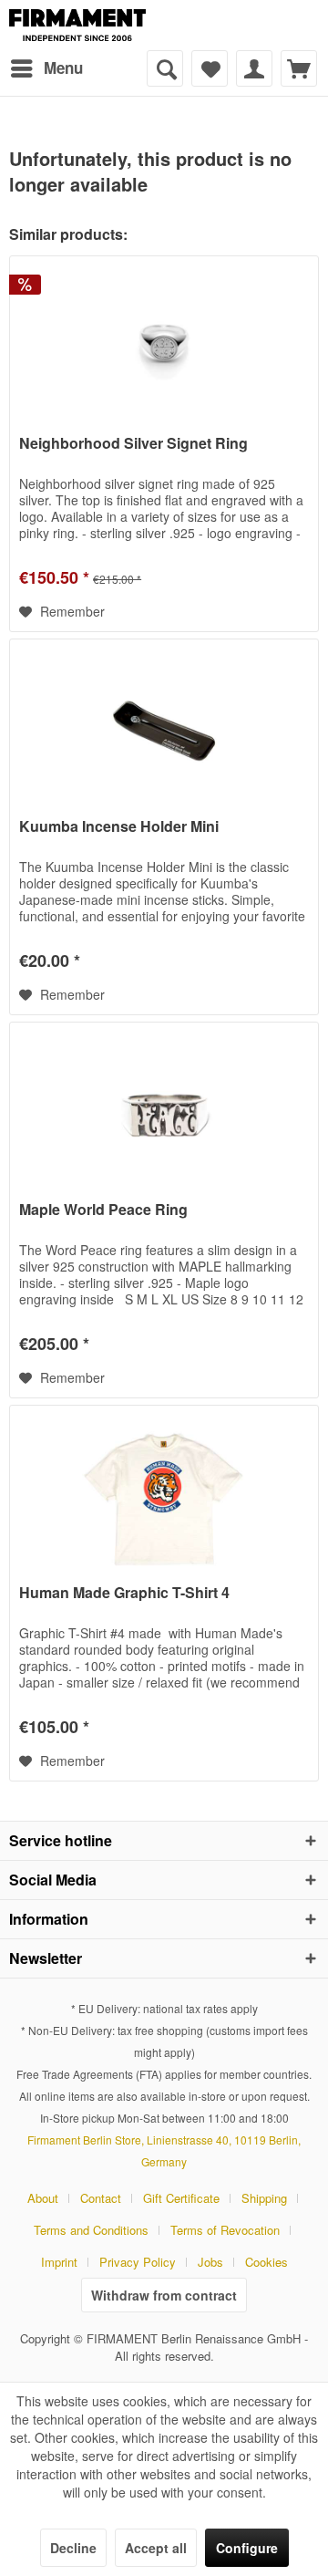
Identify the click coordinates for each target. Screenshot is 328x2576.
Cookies (266, 2262)
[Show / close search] (165, 68)
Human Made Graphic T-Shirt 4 (124, 1593)
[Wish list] (210, 68)
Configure (247, 2548)
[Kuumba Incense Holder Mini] (164, 731)
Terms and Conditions (91, 2230)
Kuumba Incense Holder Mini (119, 827)
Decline (73, 2548)
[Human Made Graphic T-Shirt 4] (164, 1497)
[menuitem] (46, 68)
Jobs (210, 2262)
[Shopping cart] (299, 68)
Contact (101, 2198)
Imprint (59, 2262)
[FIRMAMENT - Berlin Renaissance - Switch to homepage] (77, 25)
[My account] (254, 68)
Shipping (264, 2198)
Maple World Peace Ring (103, 1210)
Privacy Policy (138, 2262)
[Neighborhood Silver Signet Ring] (164, 348)
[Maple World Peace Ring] (164, 1114)
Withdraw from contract (164, 2295)
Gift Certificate (181, 2198)
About (43, 2198)
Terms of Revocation (225, 2230)
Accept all (156, 2548)
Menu (63, 68)
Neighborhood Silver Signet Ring (133, 444)
